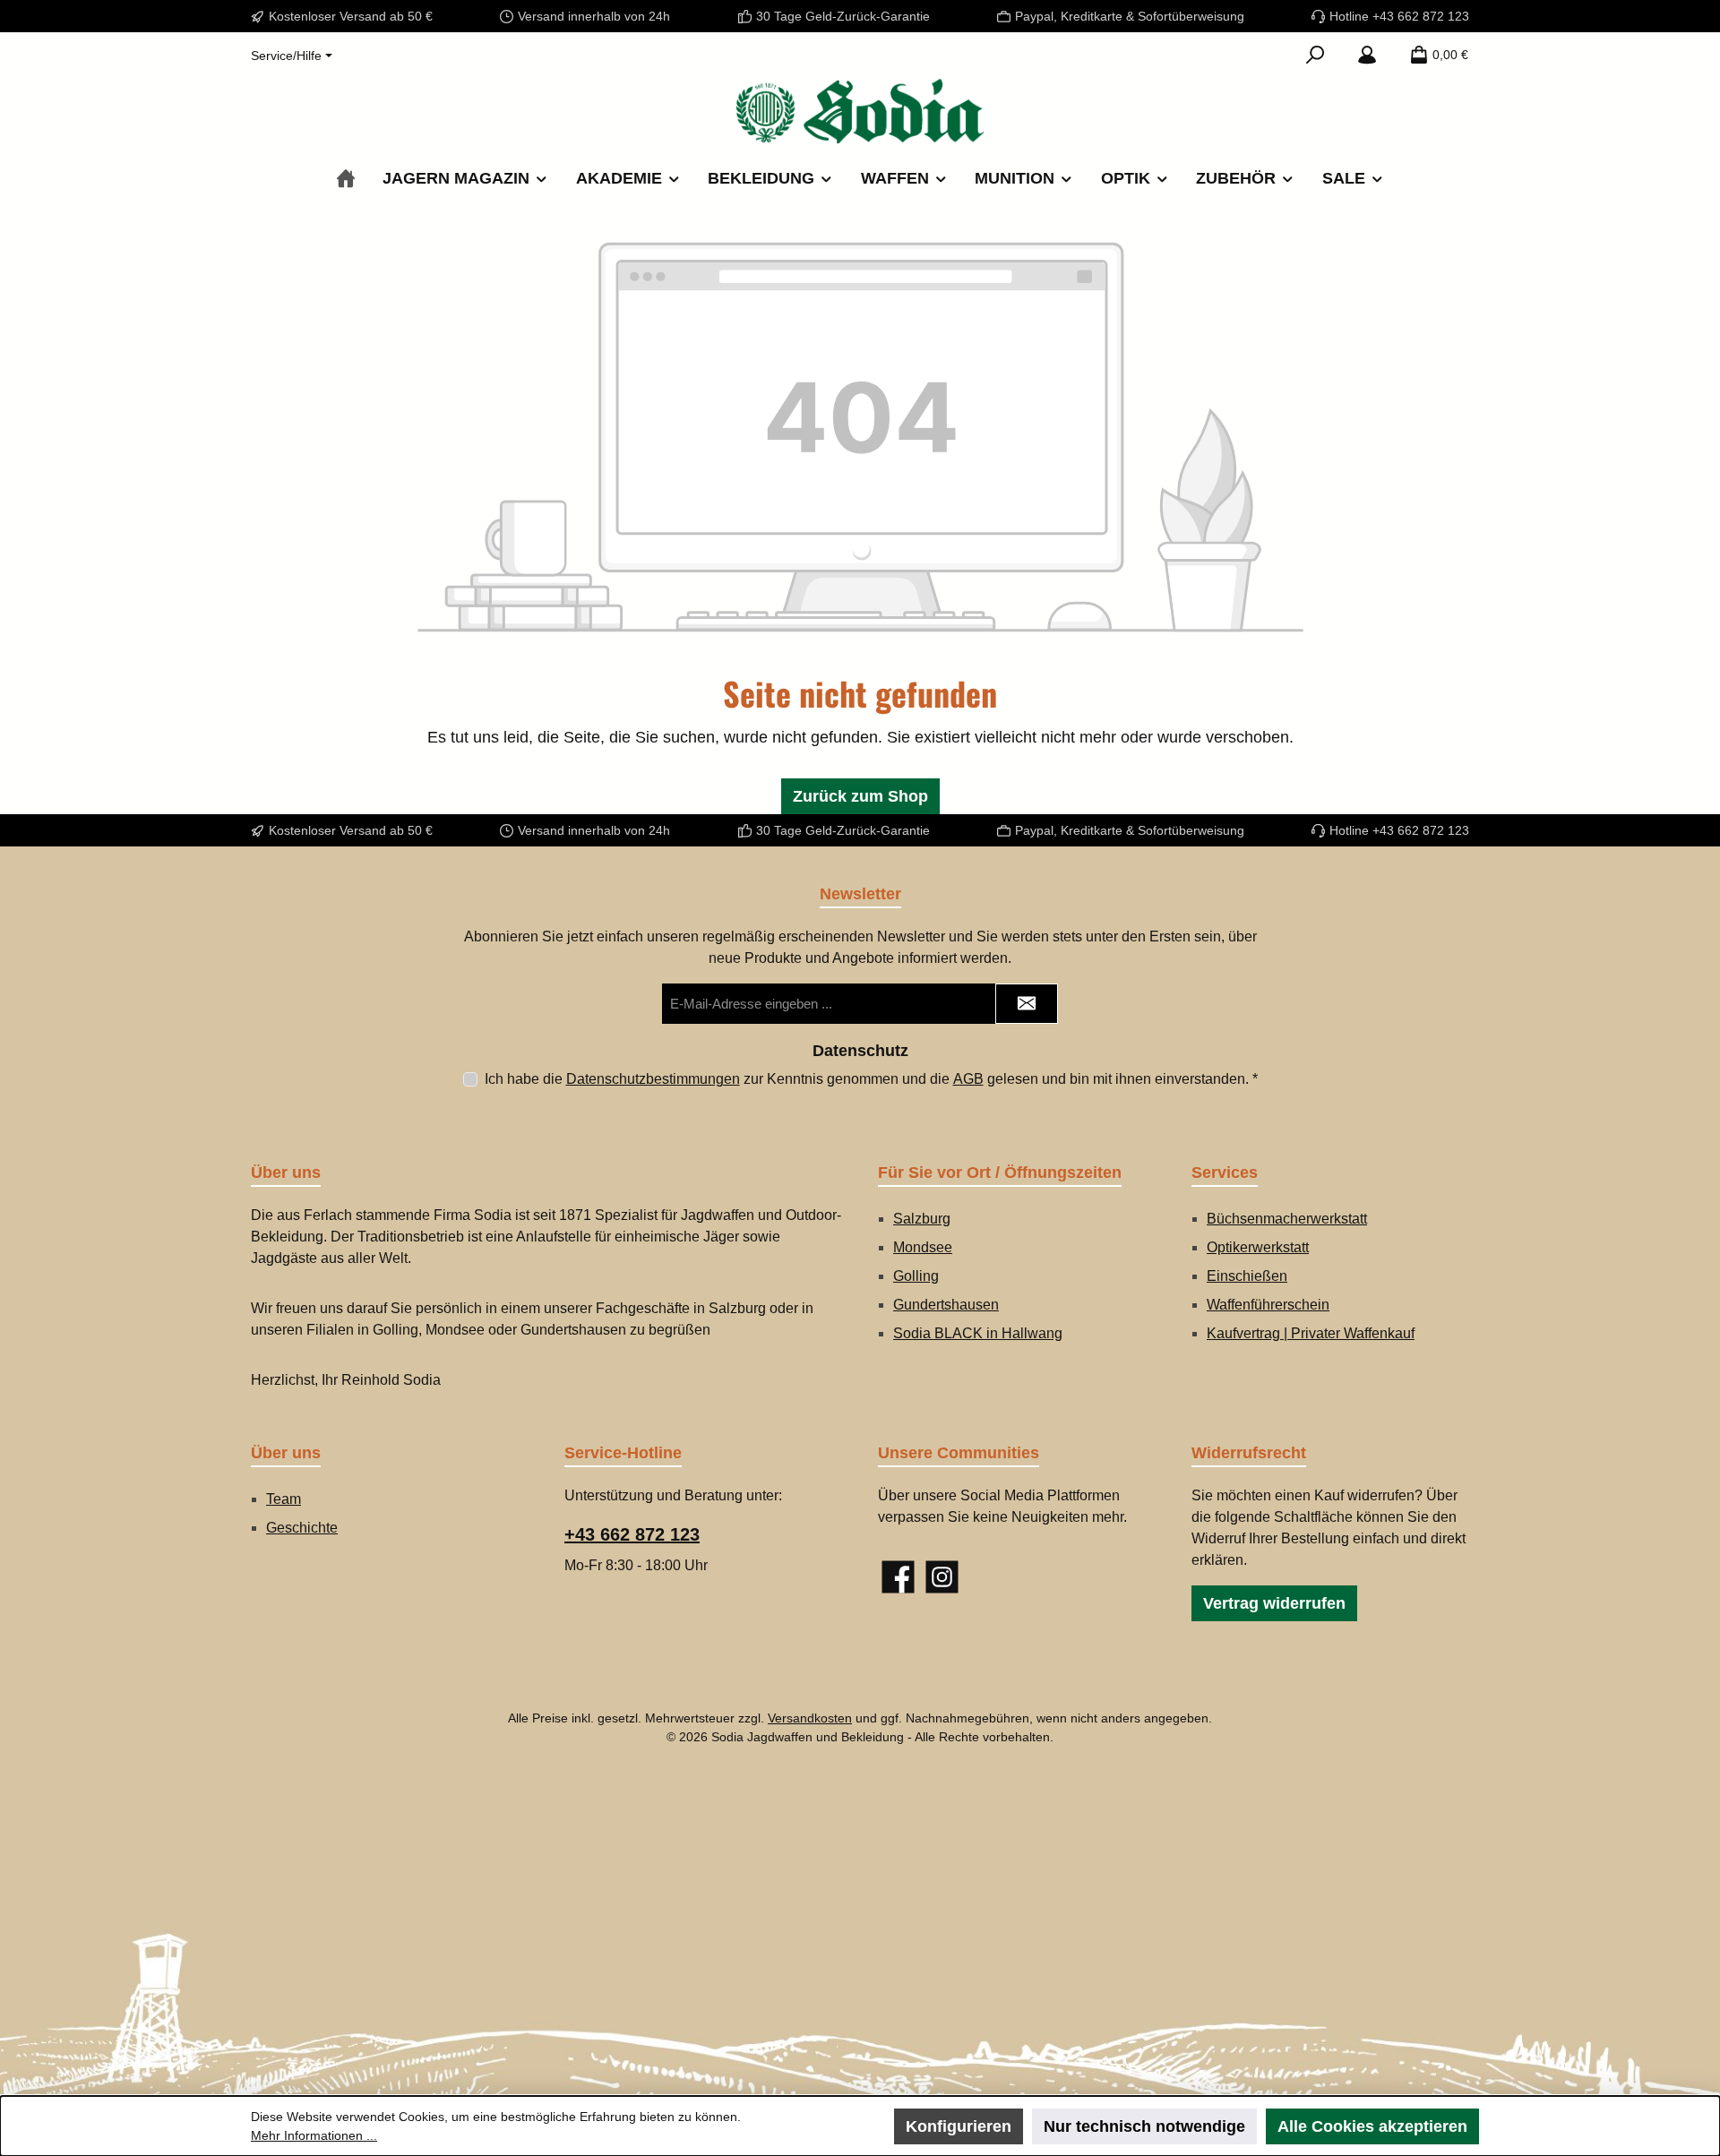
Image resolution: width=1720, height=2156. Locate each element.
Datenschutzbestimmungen (653, 1079)
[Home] (346, 179)
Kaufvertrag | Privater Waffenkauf (1311, 1333)
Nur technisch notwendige (1144, 2126)
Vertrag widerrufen (1274, 1603)
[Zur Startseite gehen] (860, 111)
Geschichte (302, 1528)
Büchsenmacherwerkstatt (1287, 1219)
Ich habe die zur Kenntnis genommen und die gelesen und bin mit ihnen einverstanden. (871, 1079)
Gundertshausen (946, 1305)
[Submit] (1027, 1004)
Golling (916, 1276)
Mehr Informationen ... (314, 2135)
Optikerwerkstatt (1258, 1247)
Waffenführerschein (1268, 1305)
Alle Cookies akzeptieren (1372, 2126)
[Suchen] (1315, 55)
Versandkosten (810, 1718)
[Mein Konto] (1367, 55)
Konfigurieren (959, 2126)
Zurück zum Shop (860, 796)
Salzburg (922, 1219)
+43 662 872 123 (632, 1534)
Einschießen (1247, 1276)
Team (284, 1499)
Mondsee (923, 1247)
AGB (968, 1079)
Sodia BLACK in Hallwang (978, 1333)
